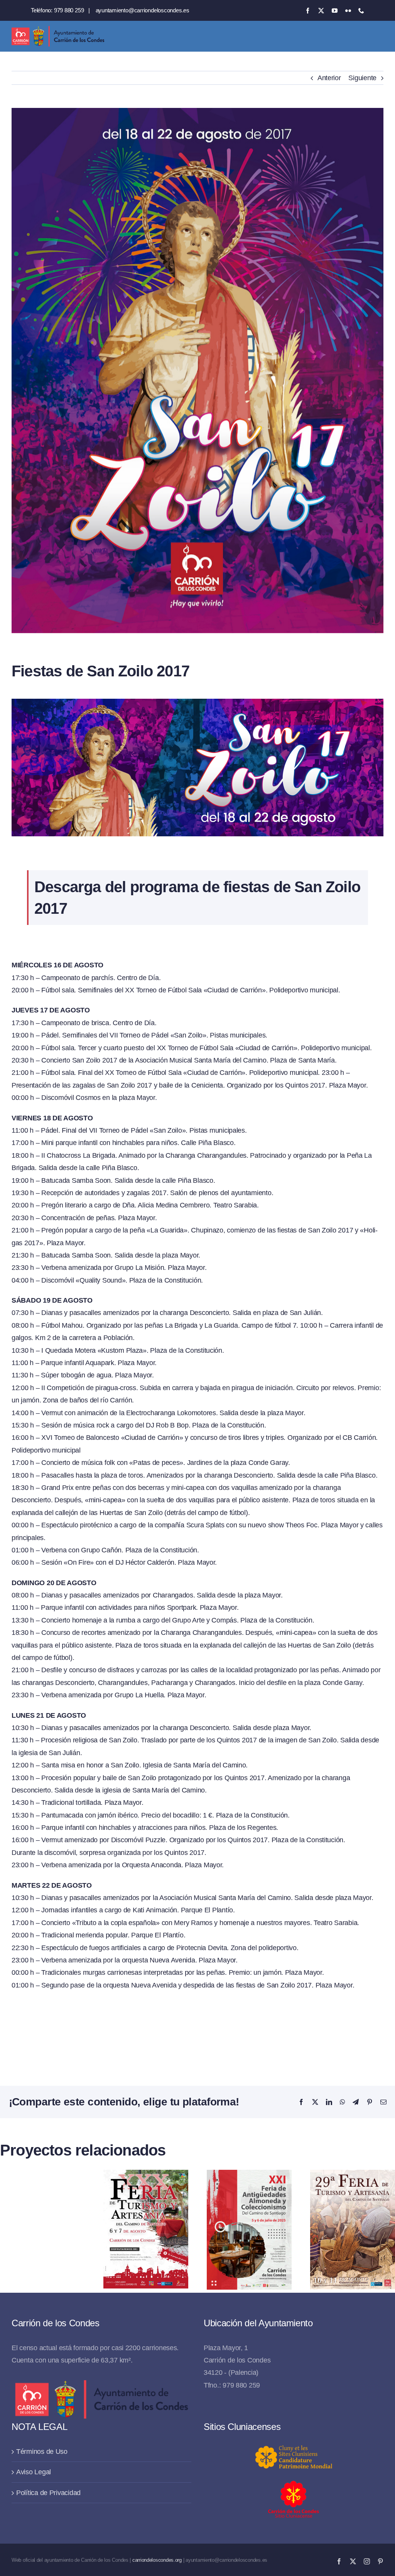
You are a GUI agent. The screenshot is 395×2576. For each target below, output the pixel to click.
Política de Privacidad (48, 2493)
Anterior (329, 78)
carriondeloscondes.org (157, 2560)
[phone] (361, 11)
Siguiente (362, 78)
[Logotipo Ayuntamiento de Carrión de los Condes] (58, 29)
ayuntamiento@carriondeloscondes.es (143, 10)
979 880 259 (69, 10)
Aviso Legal (34, 2472)
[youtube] (335, 11)
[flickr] (348, 11)
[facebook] (308, 11)
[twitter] (321, 11)
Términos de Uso (42, 2452)
